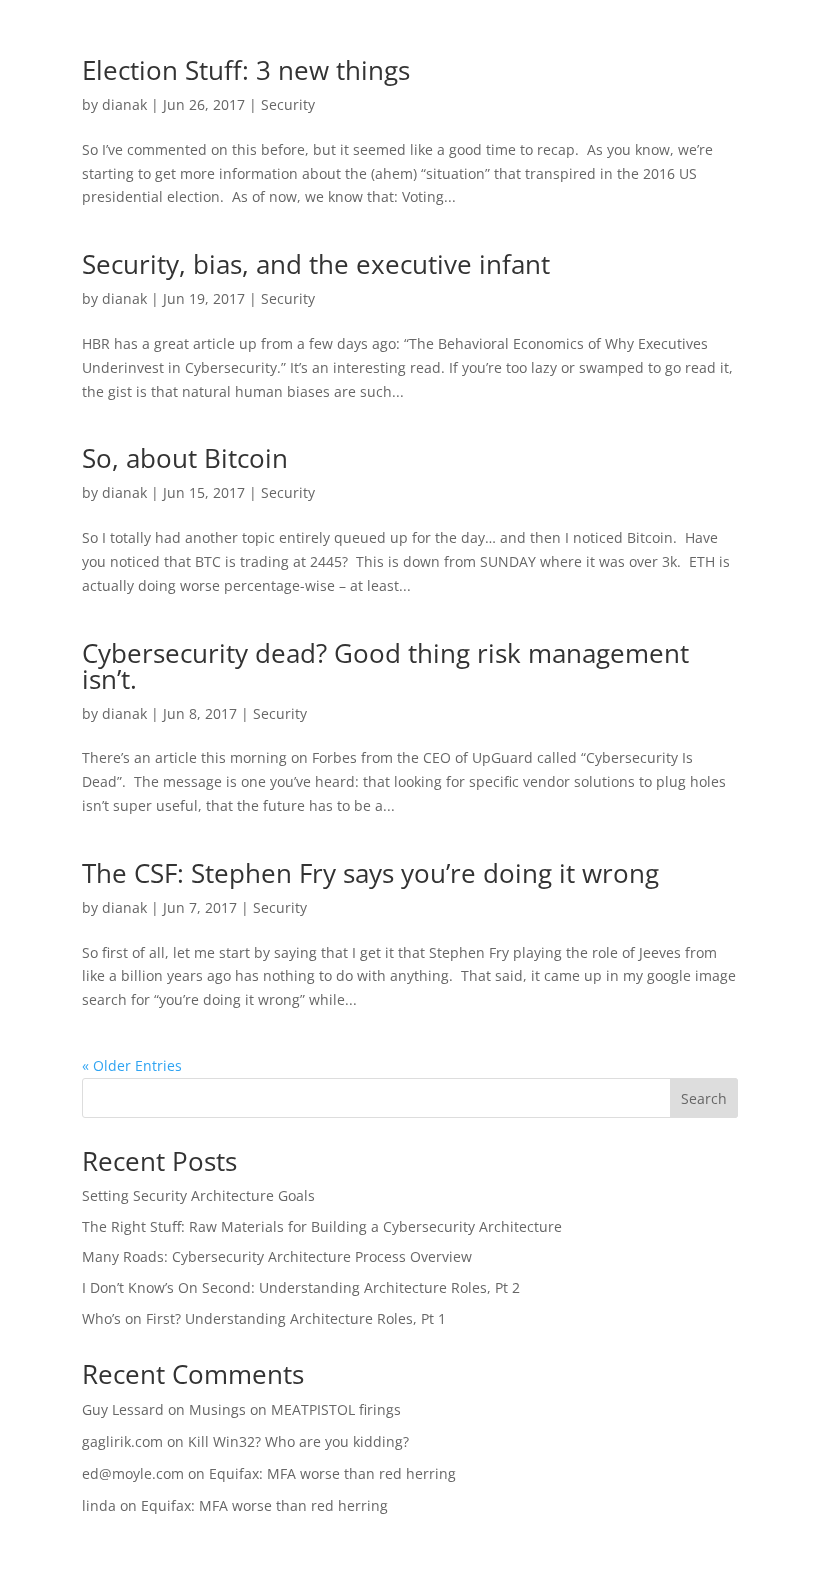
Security (288, 104)
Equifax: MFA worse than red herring (332, 1473)
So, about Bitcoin (185, 458)
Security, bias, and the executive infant (316, 264)
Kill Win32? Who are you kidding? (298, 1441)
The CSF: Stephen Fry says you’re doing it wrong (370, 873)
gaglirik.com (122, 1441)
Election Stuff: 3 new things (246, 70)
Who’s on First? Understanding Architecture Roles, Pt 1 (264, 1318)
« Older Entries (132, 1065)
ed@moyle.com (133, 1473)
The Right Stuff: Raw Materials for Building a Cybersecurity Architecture (322, 1226)
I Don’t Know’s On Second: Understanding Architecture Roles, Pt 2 (301, 1287)
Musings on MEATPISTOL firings (295, 1409)
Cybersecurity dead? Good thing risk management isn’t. (385, 666)
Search (704, 1098)
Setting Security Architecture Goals (198, 1195)
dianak (124, 104)
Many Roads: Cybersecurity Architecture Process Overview (277, 1256)
